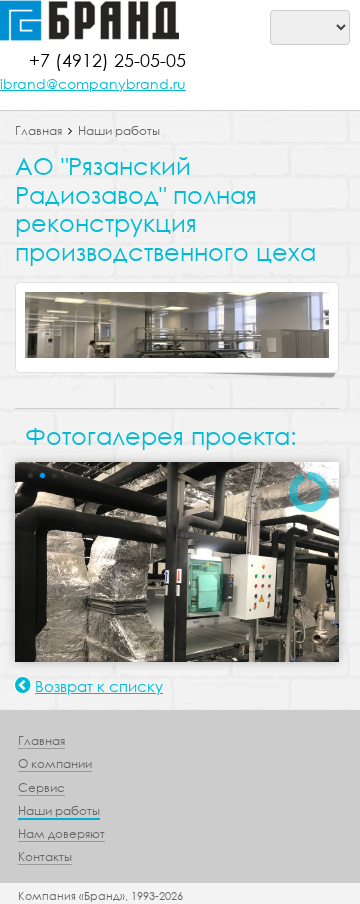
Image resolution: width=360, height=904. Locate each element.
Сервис (41, 787)
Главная (38, 130)
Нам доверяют (61, 833)
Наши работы (119, 130)
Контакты (45, 856)
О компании (55, 763)
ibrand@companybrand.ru (93, 83)
